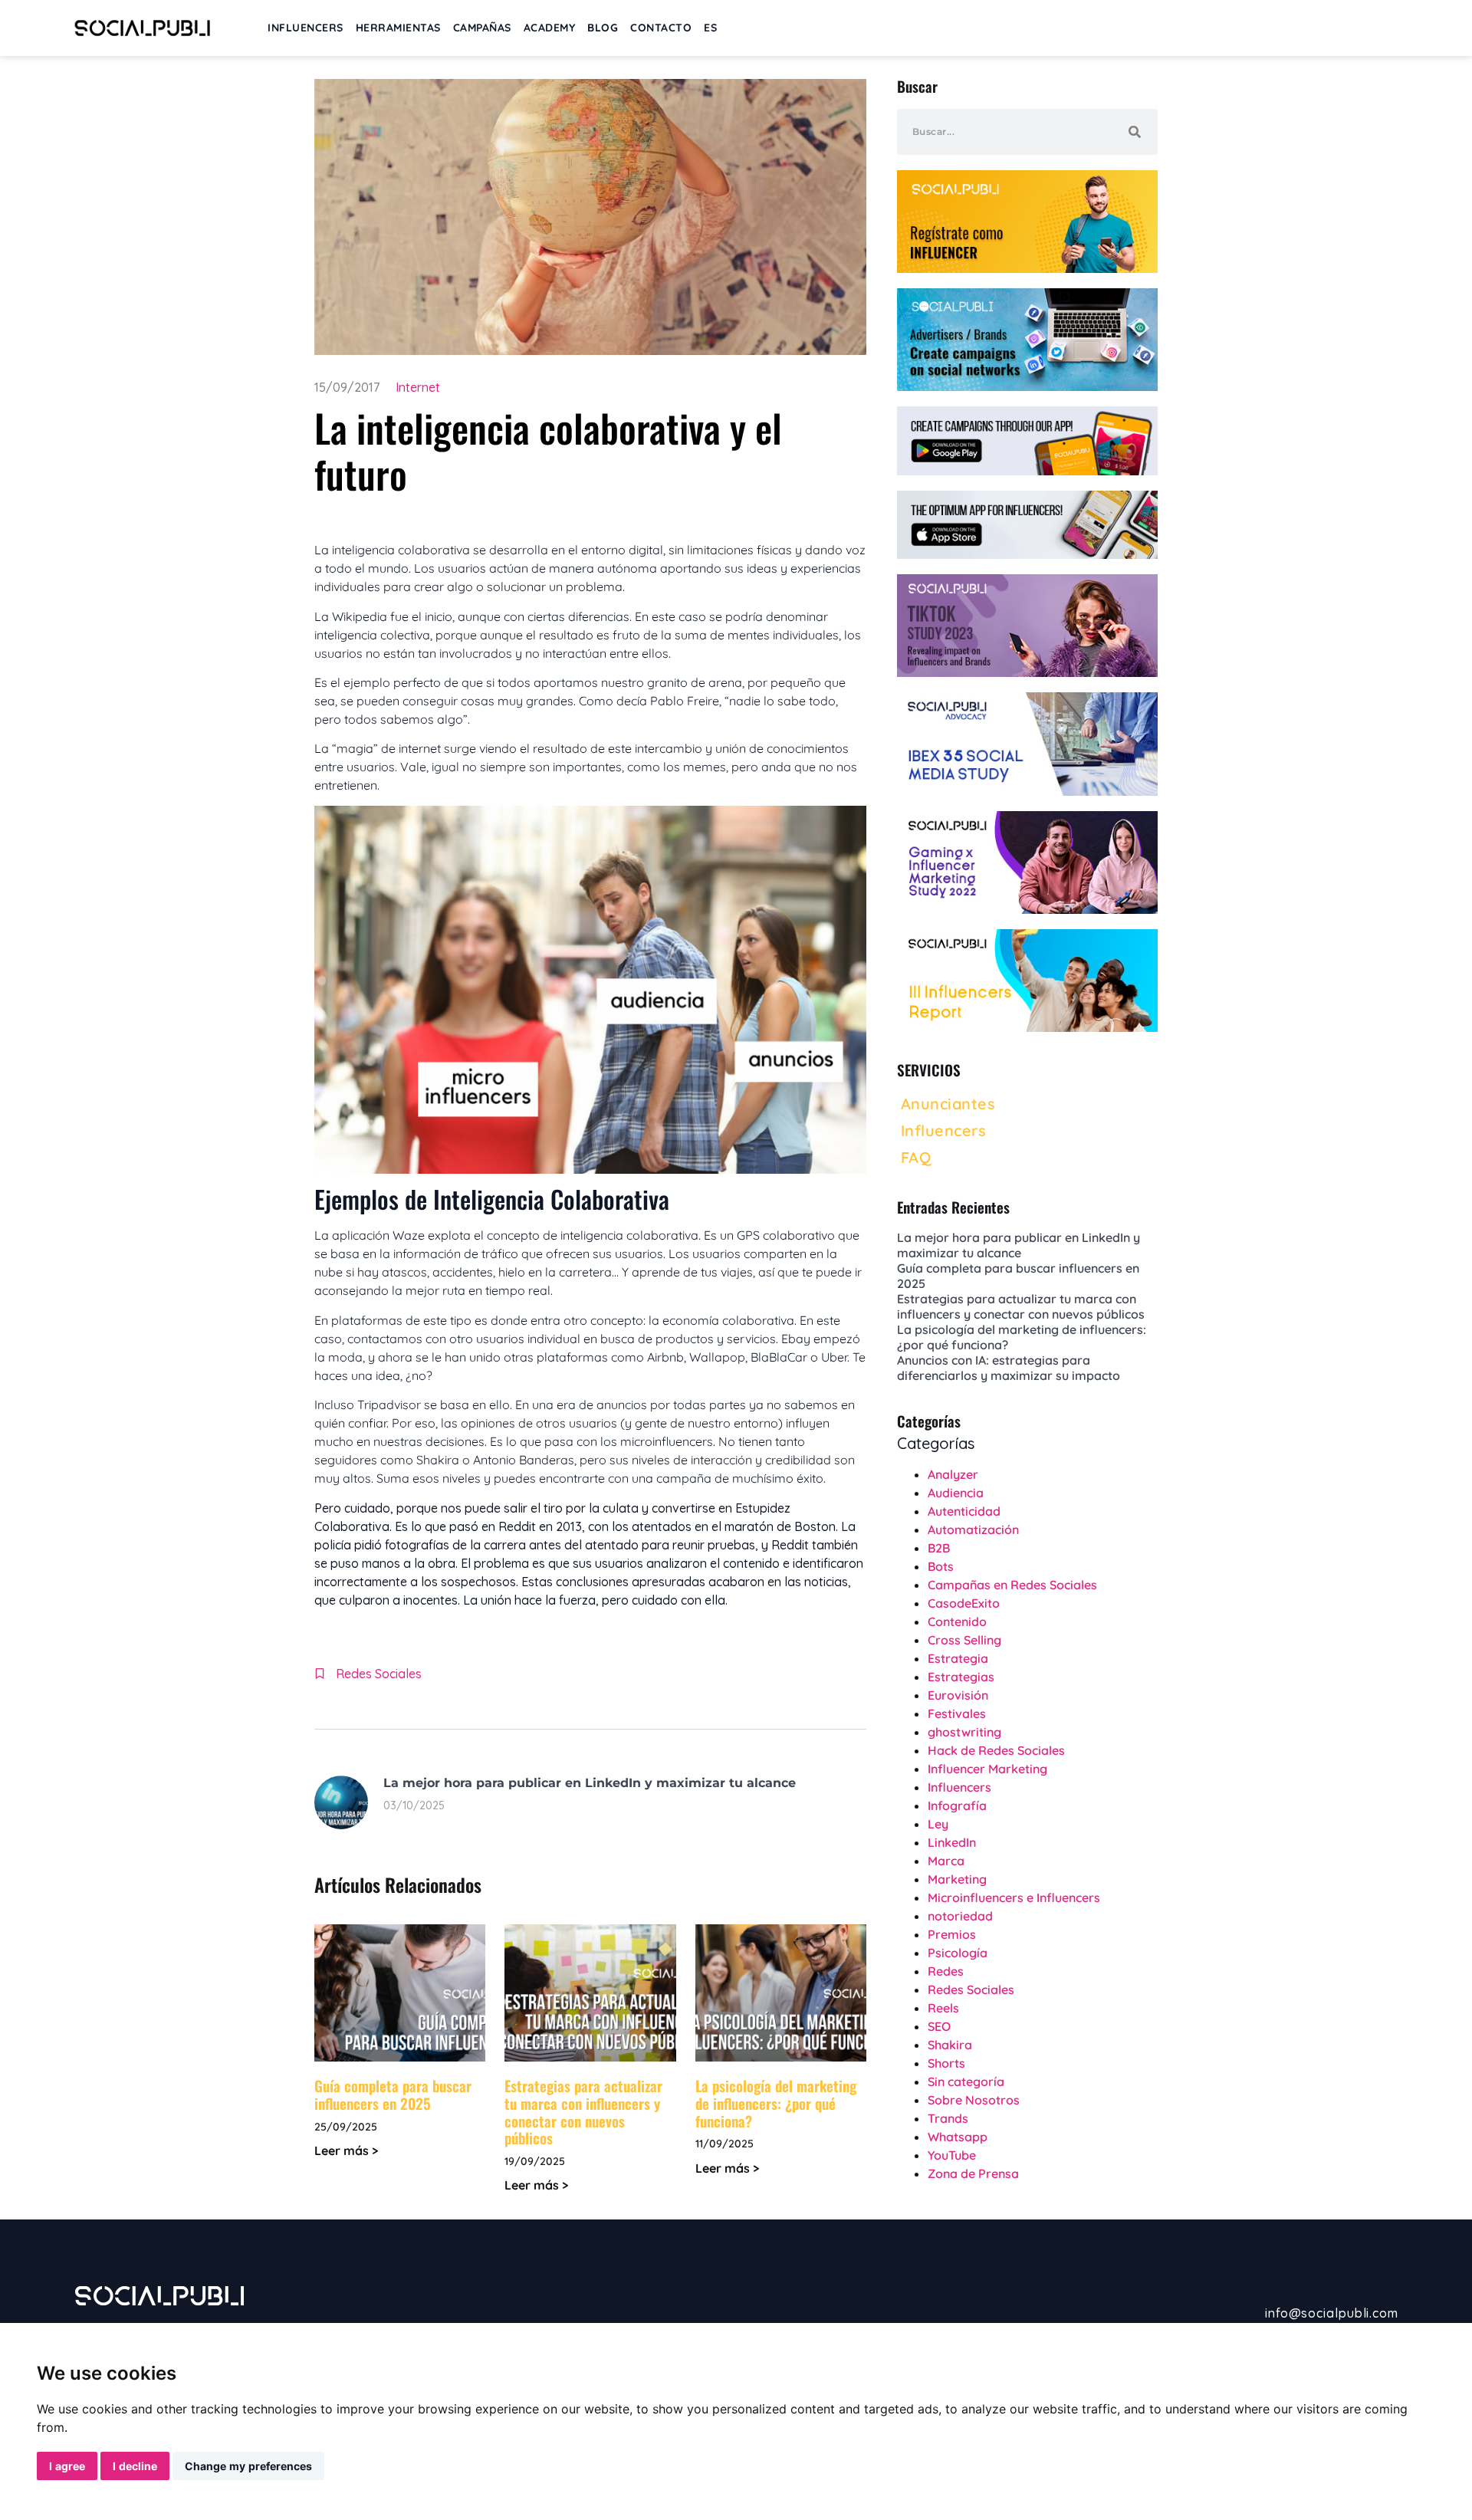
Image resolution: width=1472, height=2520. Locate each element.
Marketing (957, 1879)
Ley (938, 1824)
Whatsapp (958, 2137)
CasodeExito (964, 1603)
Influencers (959, 1787)
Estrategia (958, 1658)
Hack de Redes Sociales (996, 1750)
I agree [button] (67, 2466)
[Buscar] (1135, 132)
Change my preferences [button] (248, 2466)
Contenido (957, 1621)
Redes (946, 1971)
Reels (943, 2008)
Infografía (957, 1805)
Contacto (661, 28)
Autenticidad (964, 1511)
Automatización (973, 1529)
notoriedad (960, 1916)
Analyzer (953, 1474)
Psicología (958, 1953)
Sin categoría (966, 2081)
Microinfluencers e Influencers (1014, 1897)
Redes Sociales (379, 1674)
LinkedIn (952, 1842)
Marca (946, 1861)
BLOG (603, 28)
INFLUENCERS (306, 28)
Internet (418, 387)
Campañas (482, 28)
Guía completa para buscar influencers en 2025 (393, 2094)
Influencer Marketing (987, 1769)
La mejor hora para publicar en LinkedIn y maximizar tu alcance (590, 1783)
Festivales (957, 1713)
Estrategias (961, 1677)
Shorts (946, 2063)
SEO (939, 2026)
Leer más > (346, 2150)
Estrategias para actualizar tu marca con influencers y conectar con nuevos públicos (583, 2111)
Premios (952, 1934)
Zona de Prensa (973, 2173)
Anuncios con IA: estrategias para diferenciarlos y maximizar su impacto (1009, 1368)
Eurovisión (958, 1695)
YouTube (952, 2155)
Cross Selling (964, 1640)
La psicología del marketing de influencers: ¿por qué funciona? (776, 2103)
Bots (941, 1566)
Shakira (950, 2045)
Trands (948, 2118)
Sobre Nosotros (974, 2100)
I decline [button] (135, 2466)
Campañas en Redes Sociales (1012, 1585)
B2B (939, 1548)
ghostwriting (964, 1732)
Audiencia (956, 1493)
